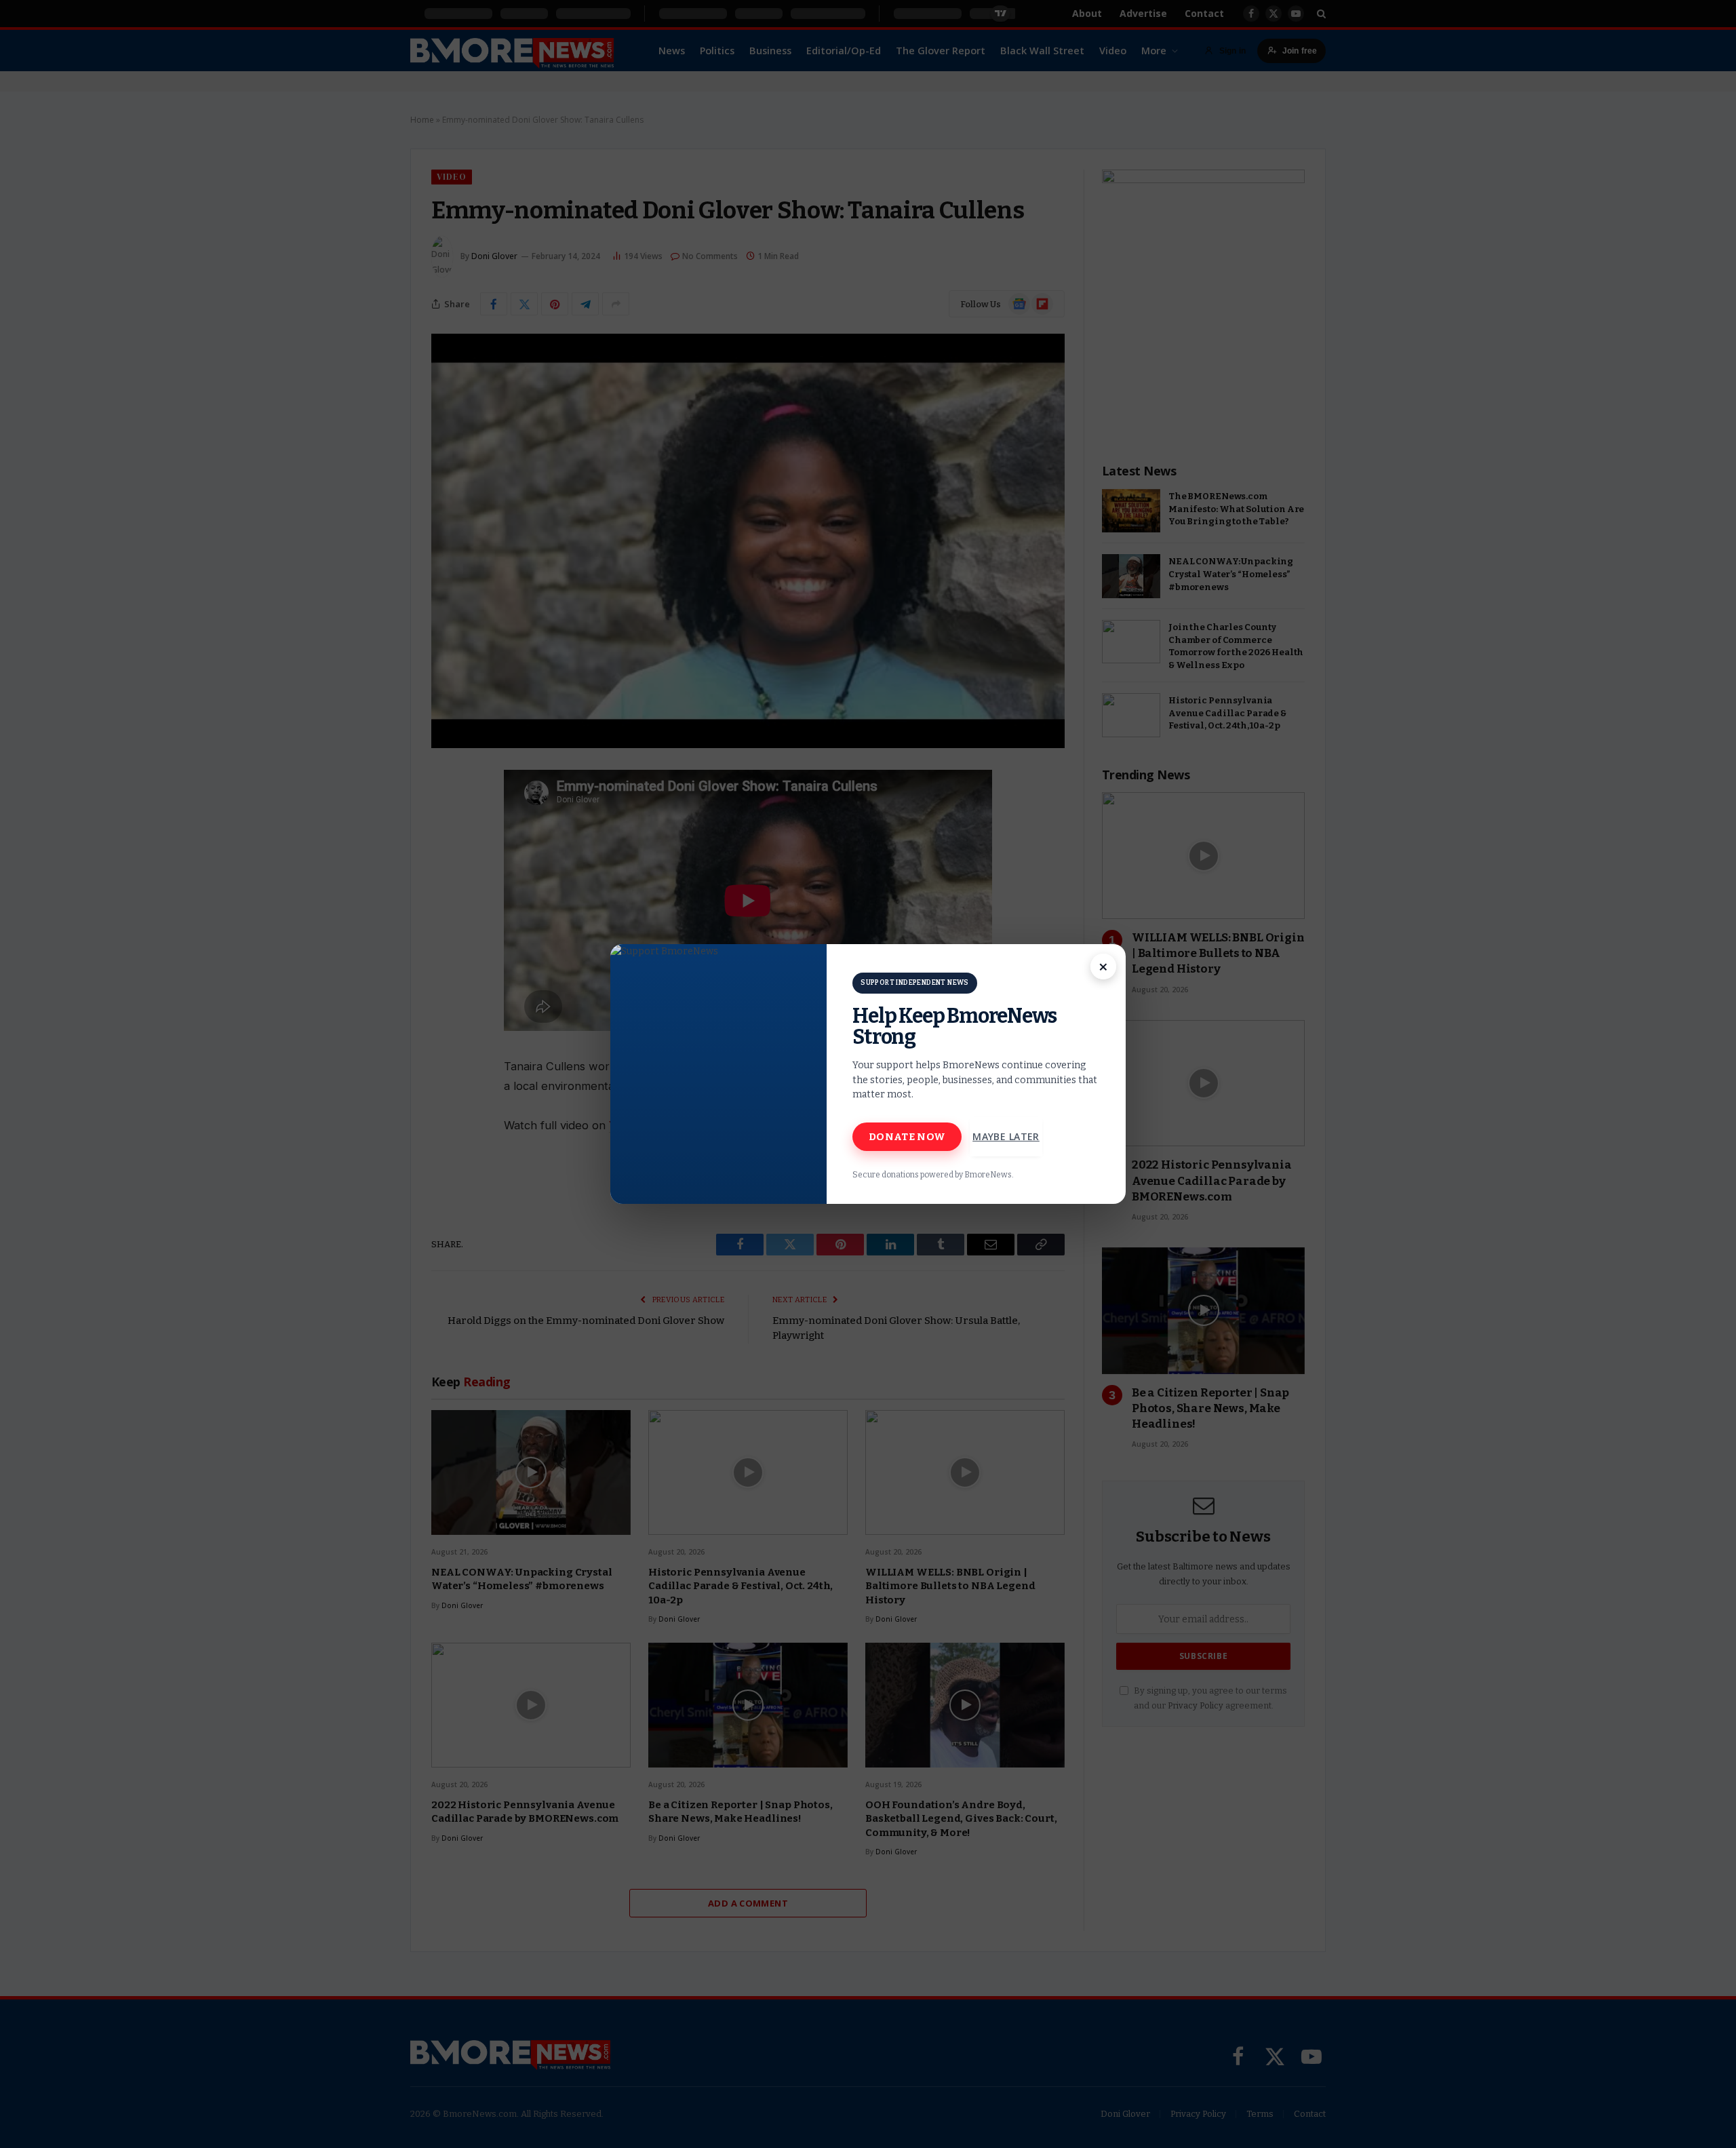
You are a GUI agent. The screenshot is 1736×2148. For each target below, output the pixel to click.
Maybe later (1006, 1136)
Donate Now (907, 1137)
